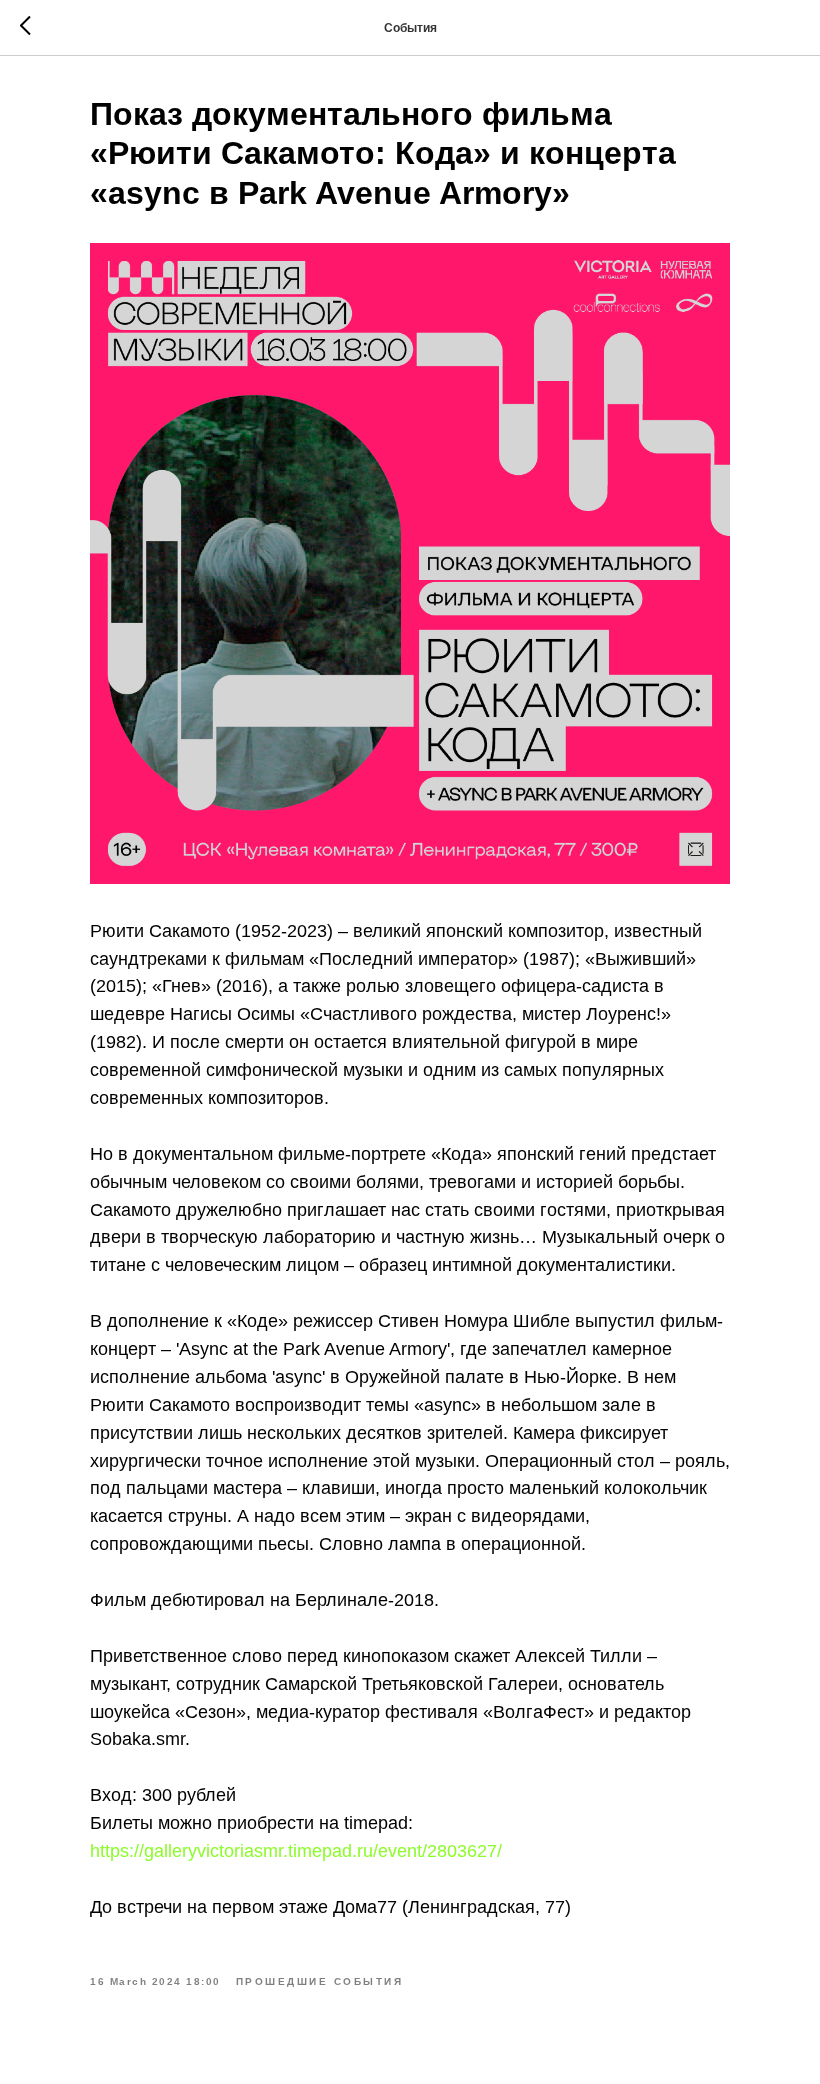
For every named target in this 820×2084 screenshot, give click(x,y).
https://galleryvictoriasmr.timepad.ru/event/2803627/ (296, 1851)
